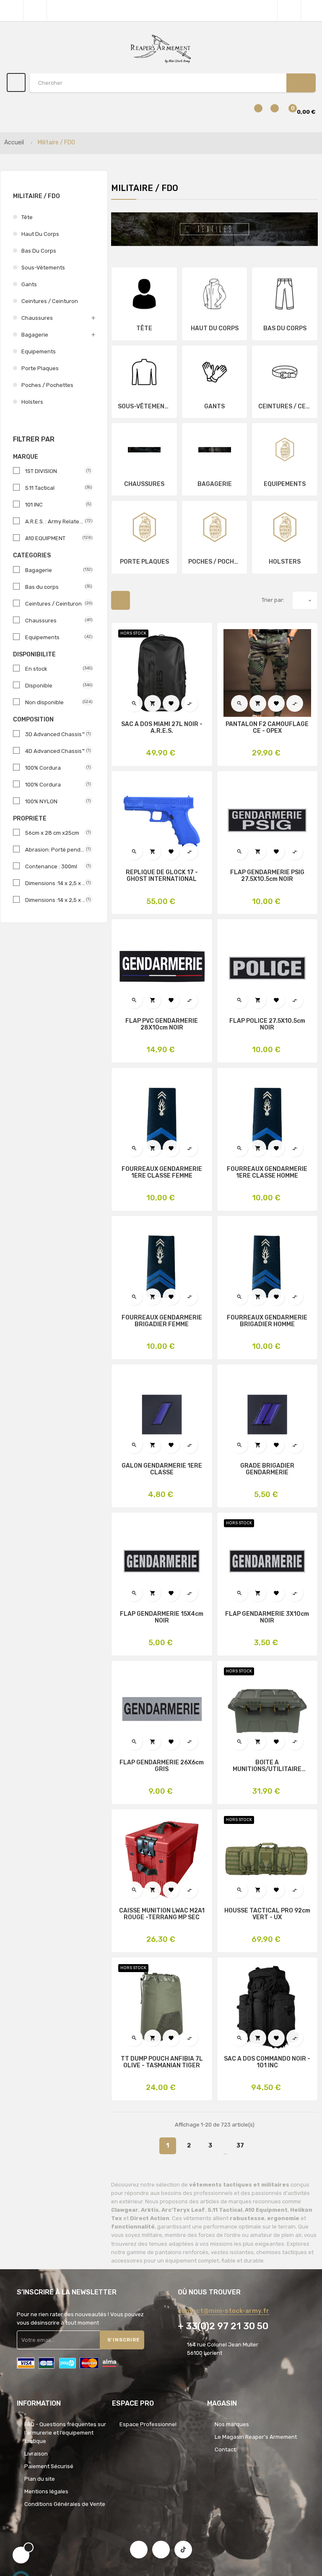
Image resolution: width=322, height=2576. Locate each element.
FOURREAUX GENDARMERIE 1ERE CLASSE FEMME (162, 1173)
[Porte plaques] (144, 527)
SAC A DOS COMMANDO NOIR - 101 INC (267, 2062)
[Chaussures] (144, 449)
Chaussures (37, 318)
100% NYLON (56, 801)
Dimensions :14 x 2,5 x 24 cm (56, 883)
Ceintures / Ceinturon (50, 301)
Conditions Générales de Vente (65, 2504)
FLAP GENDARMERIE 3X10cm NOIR (267, 1617)
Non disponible (56, 702)
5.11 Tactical (56, 488)
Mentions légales (46, 2491)
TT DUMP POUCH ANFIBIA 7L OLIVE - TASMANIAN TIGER (162, 2062)
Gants (29, 284)
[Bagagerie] (215, 449)
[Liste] (142, 600)
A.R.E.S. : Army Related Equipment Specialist (56, 521)
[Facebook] (139, 2550)
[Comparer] (253, 112)
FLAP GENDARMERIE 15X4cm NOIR (162, 1617)
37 (240, 2146)
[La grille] (121, 600)
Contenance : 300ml (56, 866)
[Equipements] (285, 449)
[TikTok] (183, 2550)
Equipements (39, 351)
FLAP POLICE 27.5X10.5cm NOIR (267, 1024)
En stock (56, 669)
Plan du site (40, 2479)
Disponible (56, 686)
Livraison (36, 2454)
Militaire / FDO (36, 196)
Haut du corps (40, 234)
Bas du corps (39, 251)
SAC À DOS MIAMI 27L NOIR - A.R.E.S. (162, 728)
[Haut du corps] (215, 294)
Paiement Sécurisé (49, 2466)
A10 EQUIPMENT (56, 538)
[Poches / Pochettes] (215, 527)
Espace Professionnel (148, 2424)
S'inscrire (124, 2340)
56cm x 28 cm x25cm (56, 833)
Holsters (32, 402)
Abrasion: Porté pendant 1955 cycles (56, 850)
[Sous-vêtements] (144, 372)
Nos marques (232, 2424)
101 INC (56, 505)
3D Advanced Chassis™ (56, 734)
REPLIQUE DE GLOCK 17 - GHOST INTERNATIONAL (162, 876)
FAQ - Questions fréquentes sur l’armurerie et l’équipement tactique (65, 2433)
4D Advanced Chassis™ (56, 751)
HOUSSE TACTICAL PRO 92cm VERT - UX (267, 1914)
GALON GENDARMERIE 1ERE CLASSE (162, 1469)
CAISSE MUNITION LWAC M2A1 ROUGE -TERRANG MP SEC (162, 1914)
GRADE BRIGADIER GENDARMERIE (267, 1469)
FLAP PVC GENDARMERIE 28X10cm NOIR (162, 1024)
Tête (27, 217)
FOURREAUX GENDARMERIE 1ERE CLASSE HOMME (267, 1173)
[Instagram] (161, 2550)
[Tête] (144, 294)
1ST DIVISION (56, 471)
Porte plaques (40, 368)
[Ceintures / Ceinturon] (285, 372)
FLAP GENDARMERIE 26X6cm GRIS (162, 1766)
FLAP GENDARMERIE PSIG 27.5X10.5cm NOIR (267, 876)
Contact (225, 2449)
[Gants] (215, 372)
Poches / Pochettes (47, 385)
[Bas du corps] (285, 294)
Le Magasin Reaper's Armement (256, 2437)
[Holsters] (285, 527)
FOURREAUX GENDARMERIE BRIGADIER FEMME (162, 1321)
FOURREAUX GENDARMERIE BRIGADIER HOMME (267, 1321)
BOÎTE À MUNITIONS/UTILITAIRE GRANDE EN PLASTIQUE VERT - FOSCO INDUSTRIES (267, 1766)
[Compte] (312, 10)
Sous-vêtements (43, 268)
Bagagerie (35, 335)
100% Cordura (56, 768)
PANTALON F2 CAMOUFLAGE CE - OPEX (267, 728)
